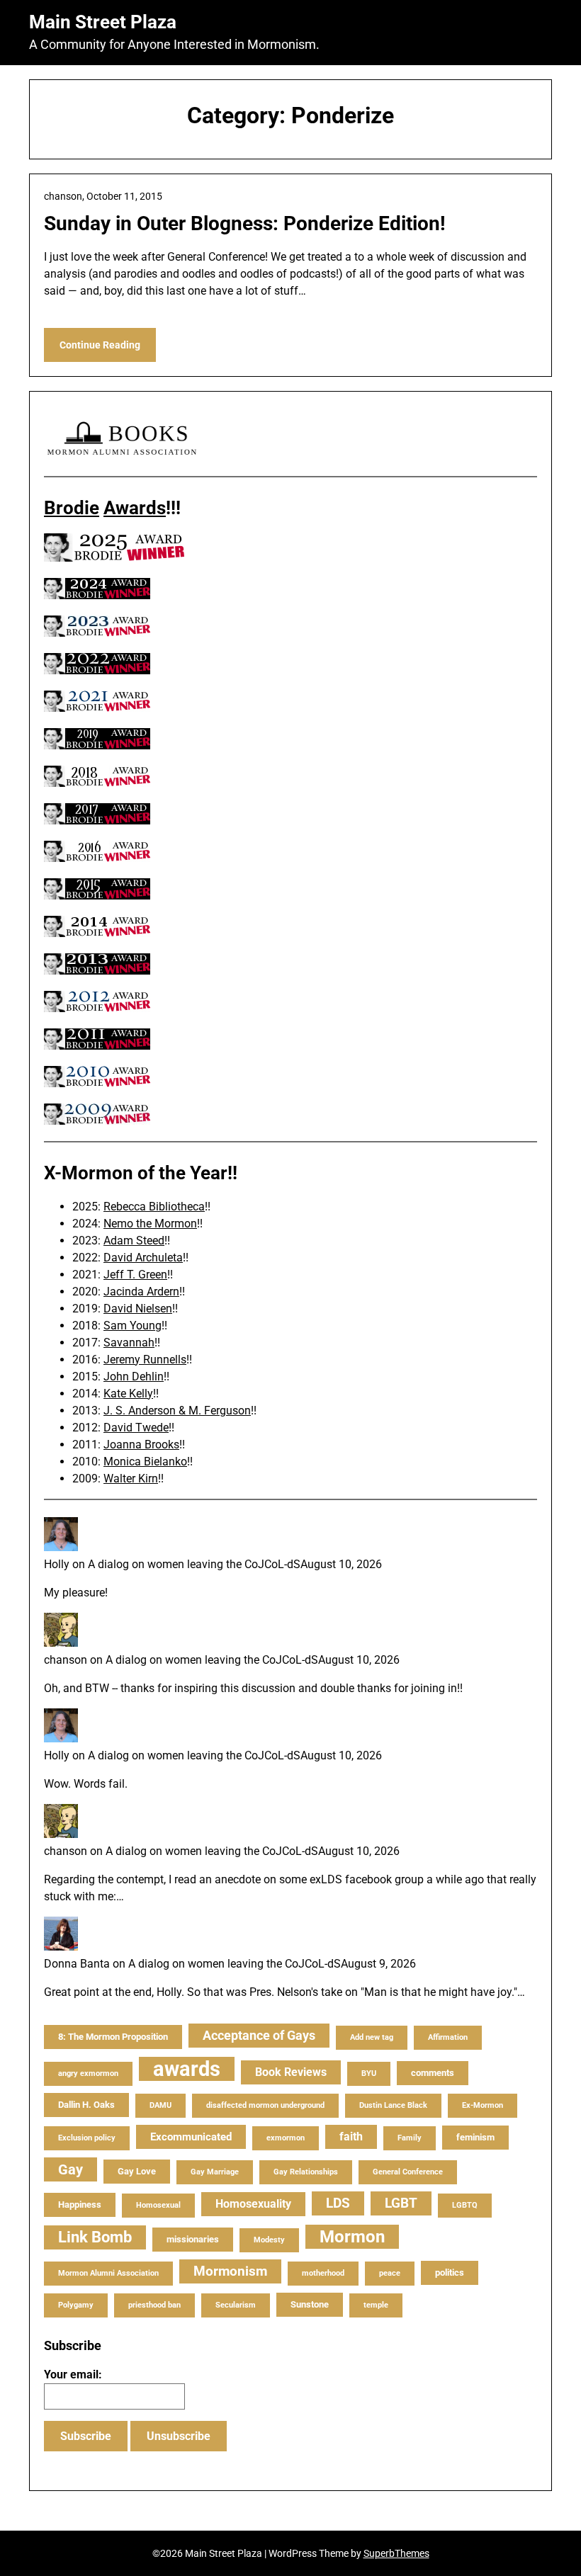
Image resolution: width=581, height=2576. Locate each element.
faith (351, 2137)
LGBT (401, 2203)
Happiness (80, 2205)
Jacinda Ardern (141, 1292)
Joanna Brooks (141, 1445)
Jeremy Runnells (145, 1360)
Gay (70, 2169)
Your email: (73, 2374)
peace (390, 2273)
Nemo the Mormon (150, 1224)
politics (450, 2273)
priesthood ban (154, 2305)
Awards (135, 508)
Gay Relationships (306, 2172)
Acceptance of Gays (259, 2035)
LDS (338, 2203)
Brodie (72, 508)
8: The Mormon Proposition (113, 2037)
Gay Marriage (215, 2172)
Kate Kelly (128, 1394)
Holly (57, 1564)
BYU (369, 2073)
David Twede (136, 1428)
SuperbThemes (396, 2553)
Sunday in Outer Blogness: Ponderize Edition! (245, 223)
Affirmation (448, 2037)
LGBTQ (465, 2205)
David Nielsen (138, 1309)
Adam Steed (134, 1241)
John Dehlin (134, 1377)
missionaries (193, 2239)
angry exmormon (88, 2073)
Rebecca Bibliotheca (154, 1207)
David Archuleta (143, 1258)
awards (187, 2069)
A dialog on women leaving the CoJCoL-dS (194, 1564)
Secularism (236, 2305)
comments (433, 2073)
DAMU (160, 2105)
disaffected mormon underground (265, 2105)
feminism (475, 2137)
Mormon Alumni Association (108, 2273)
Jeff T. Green (135, 1275)
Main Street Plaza (103, 22)
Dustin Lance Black (393, 2105)
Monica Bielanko (145, 1462)
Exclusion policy (87, 2138)
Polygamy (76, 2305)
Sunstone (310, 2304)
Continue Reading (100, 345)
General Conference (408, 2172)
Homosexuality (253, 2204)
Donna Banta (77, 1964)
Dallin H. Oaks (86, 2105)
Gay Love (137, 2171)
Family (410, 2138)
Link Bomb (95, 2237)
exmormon (286, 2138)
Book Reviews (291, 2072)
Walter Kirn (131, 1479)
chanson (66, 1660)
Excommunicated (191, 2137)
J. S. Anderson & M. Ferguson (177, 1411)
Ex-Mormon (483, 2105)
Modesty (269, 2240)
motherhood (323, 2273)
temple (376, 2305)
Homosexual (158, 2205)
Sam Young (132, 1326)
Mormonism (230, 2271)
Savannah (129, 1343)
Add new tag (372, 2037)
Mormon (352, 2237)
